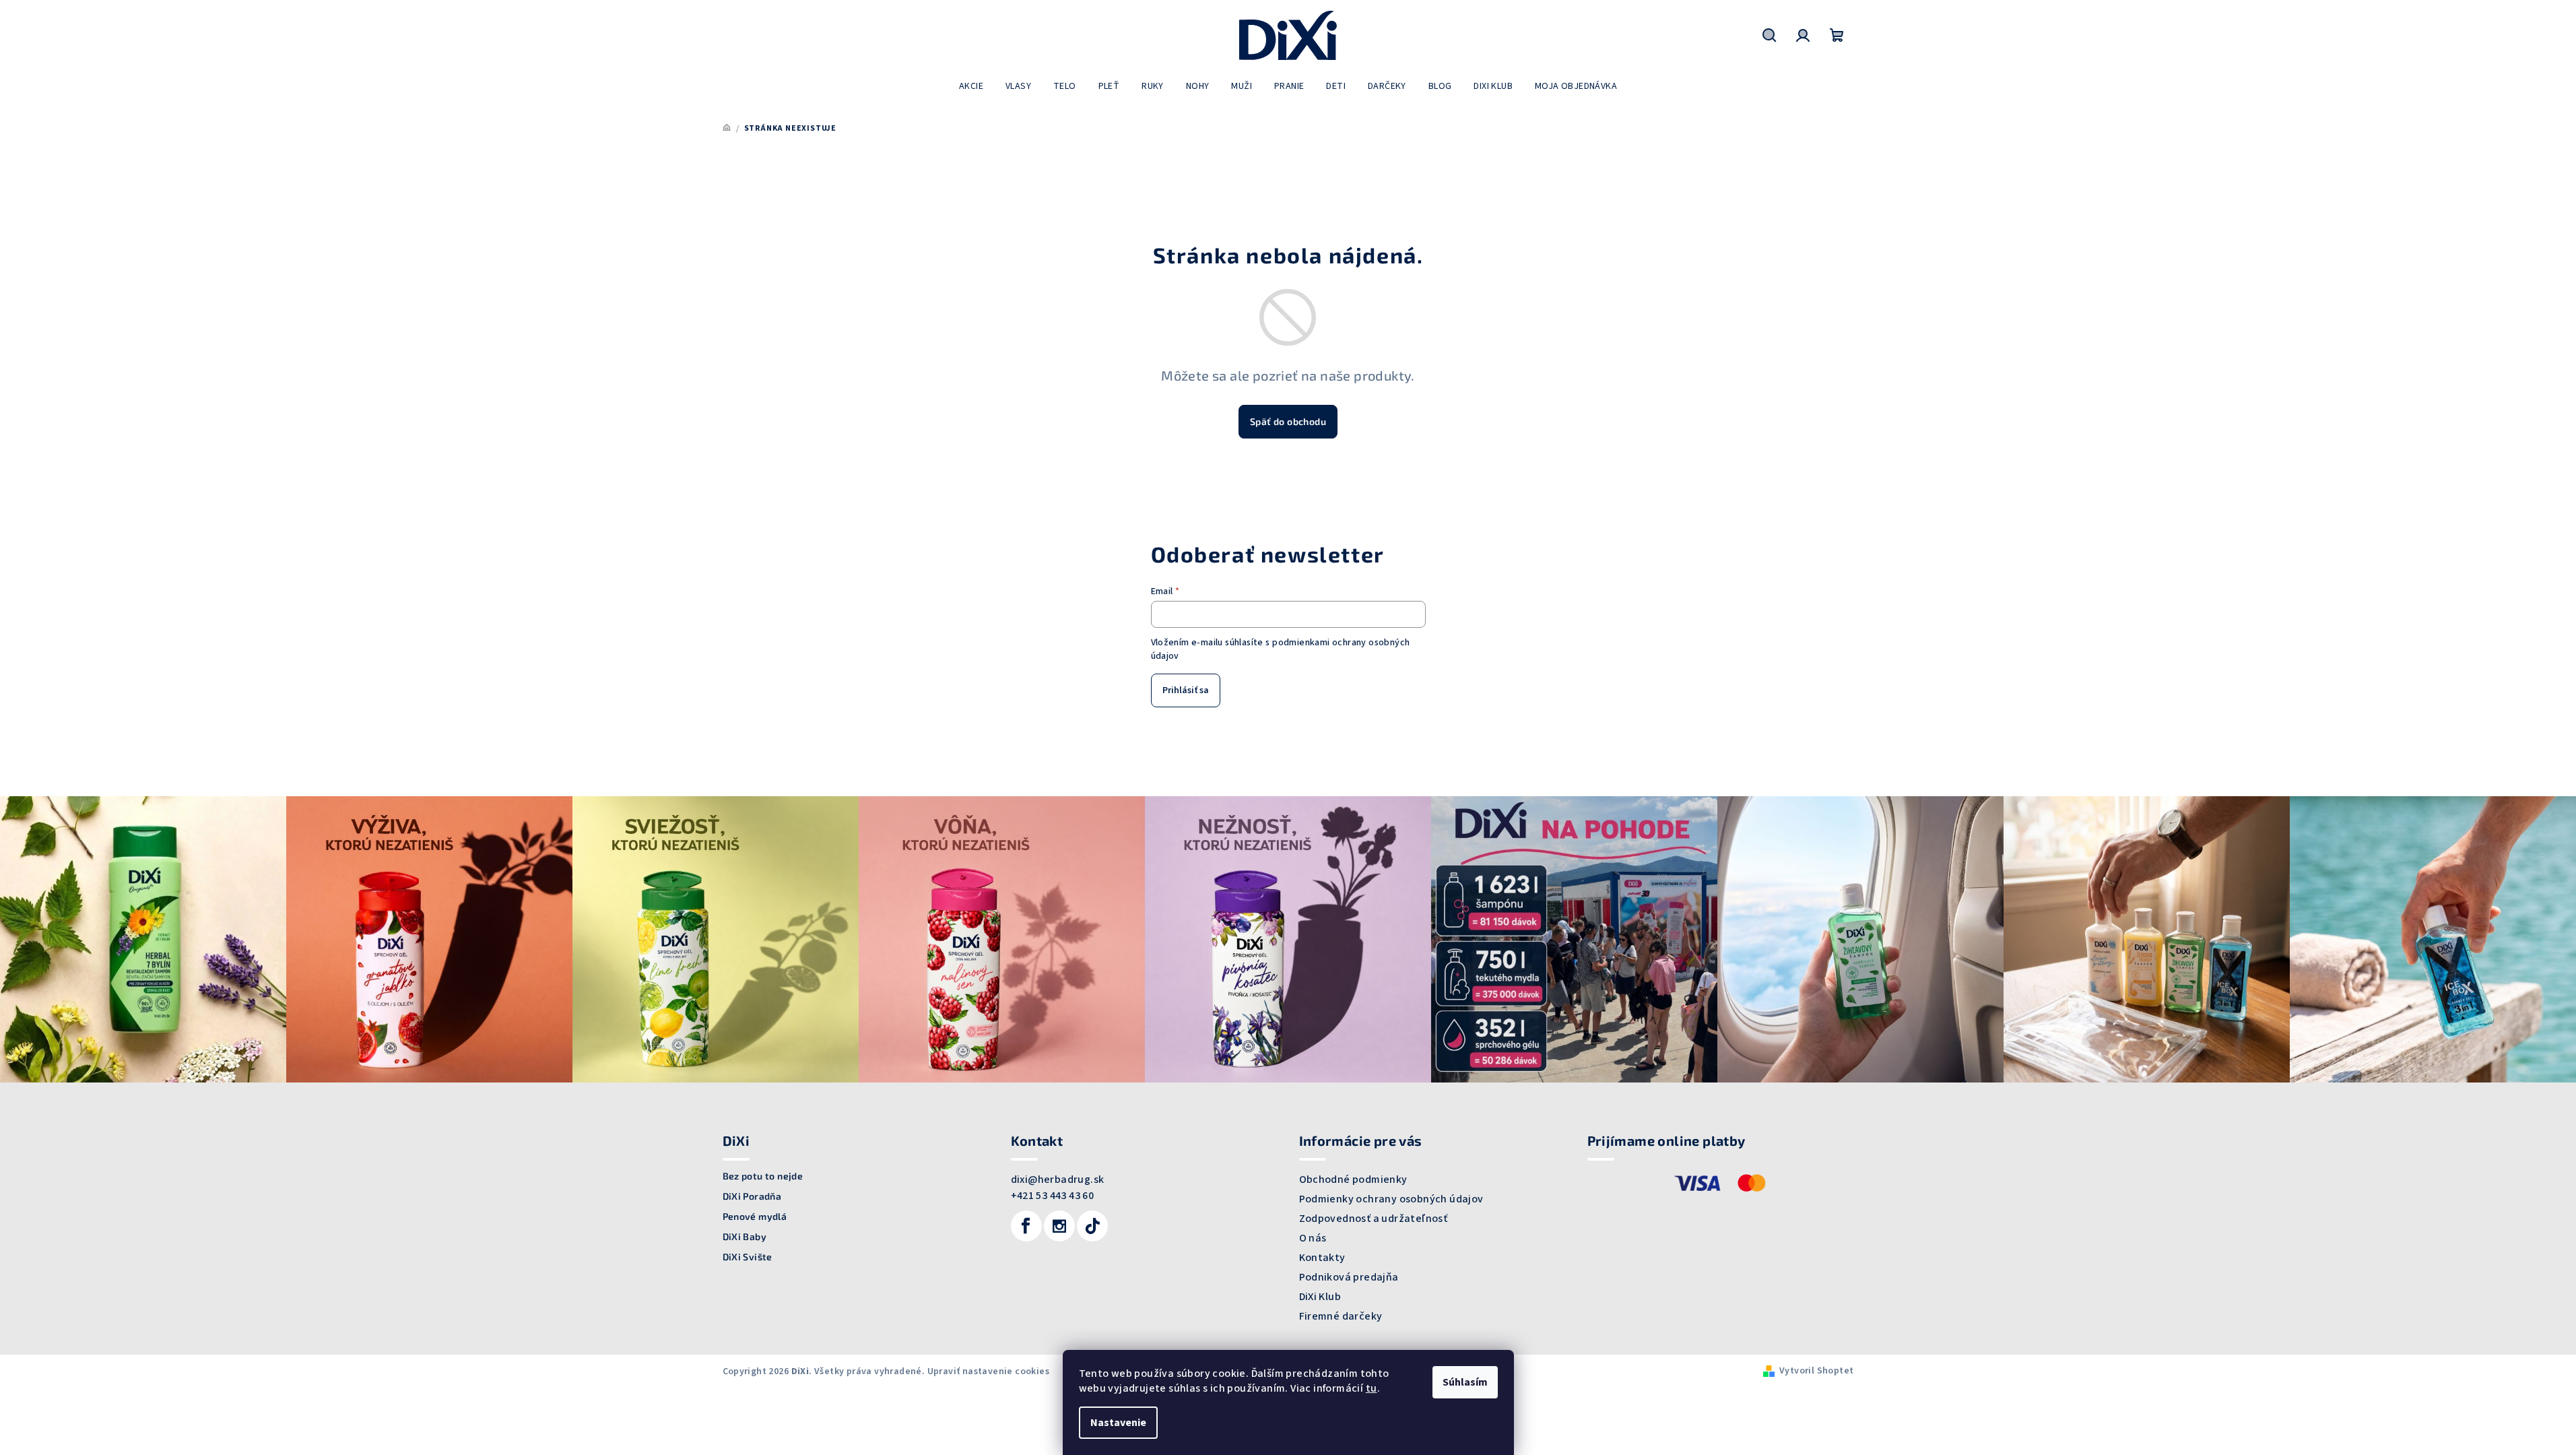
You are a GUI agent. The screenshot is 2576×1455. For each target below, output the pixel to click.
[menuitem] (971, 86)
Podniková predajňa (1349, 1277)
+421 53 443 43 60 (1053, 1196)
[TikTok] (1092, 1226)
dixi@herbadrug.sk (1058, 1179)
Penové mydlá (755, 1217)
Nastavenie (1118, 1423)
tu (1372, 1388)
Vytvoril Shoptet (1816, 1371)
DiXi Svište (748, 1257)
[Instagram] (1059, 1226)
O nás (1313, 1238)
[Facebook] (1026, 1226)
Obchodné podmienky (1353, 1179)
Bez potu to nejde (763, 1176)
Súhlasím (1465, 1382)
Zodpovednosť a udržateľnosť (1374, 1219)
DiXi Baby (745, 1237)
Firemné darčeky (1341, 1316)
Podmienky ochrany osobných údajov (1391, 1199)
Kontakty (1322, 1258)
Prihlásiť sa (1186, 690)
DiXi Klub (1320, 1297)
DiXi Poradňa (752, 1196)
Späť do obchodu (1288, 421)
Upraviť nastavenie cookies (988, 1371)
